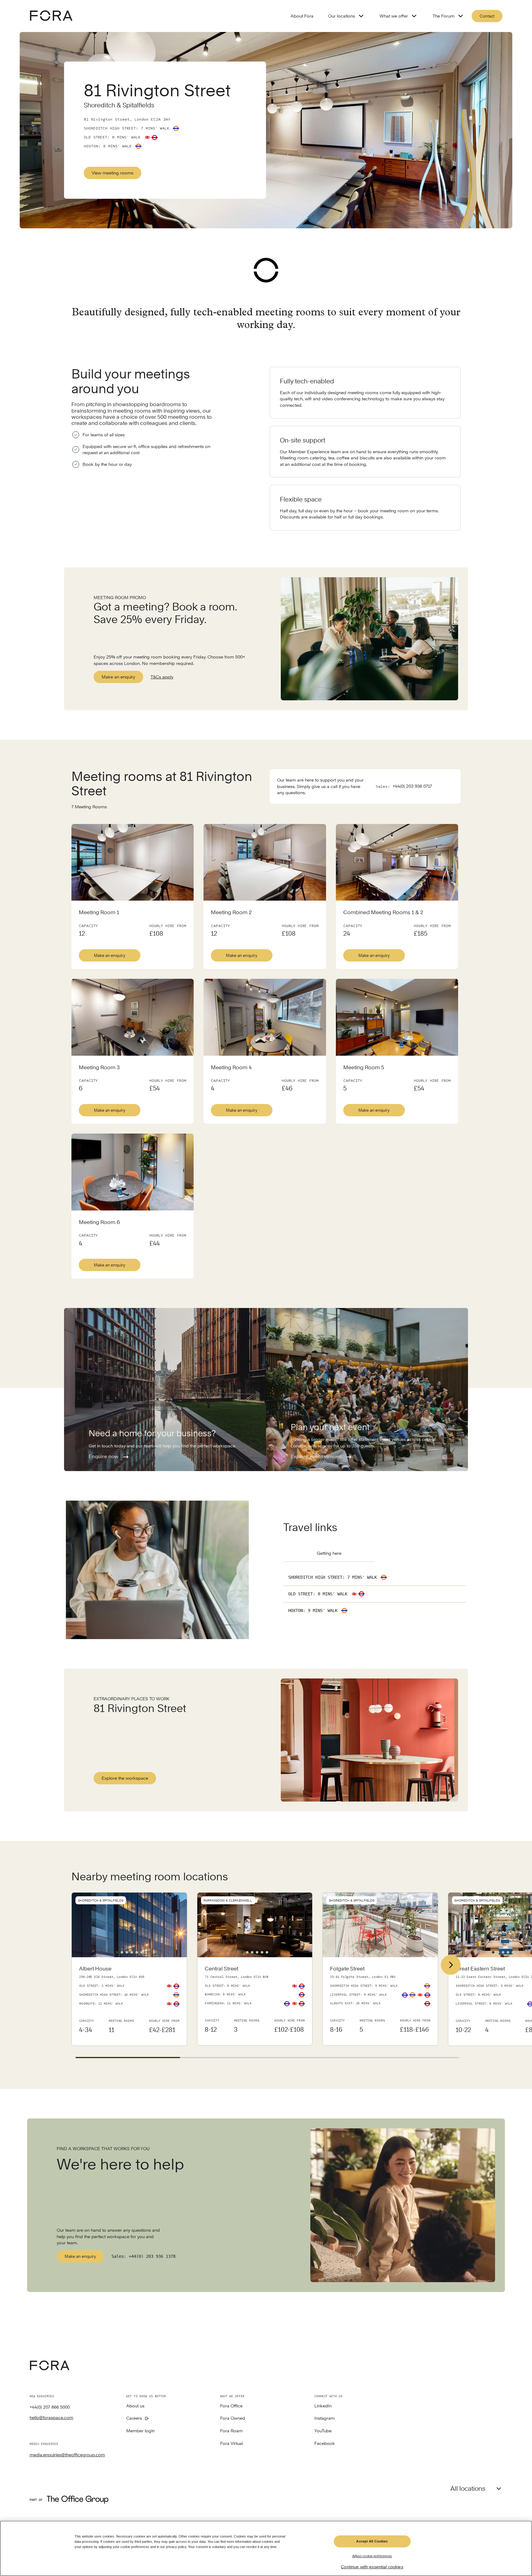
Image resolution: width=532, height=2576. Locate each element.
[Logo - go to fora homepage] (51, 16)
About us (135, 2406)
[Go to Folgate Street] (380, 2001)
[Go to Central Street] (255, 2001)
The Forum (443, 16)
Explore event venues (317, 1456)
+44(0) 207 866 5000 (50, 2407)
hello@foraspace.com (51, 2418)
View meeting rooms (113, 173)
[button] (117, 1952)
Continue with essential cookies (372, 2567)
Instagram (324, 2418)
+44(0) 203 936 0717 (412, 786)
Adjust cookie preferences (372, 2556)
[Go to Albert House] (129, 2001)
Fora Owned (233, 2418)
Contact (487, 16)
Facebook (325, 2444)
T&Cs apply (162, 677)
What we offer (394, 16)
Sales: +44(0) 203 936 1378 (143, 2256)
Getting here (329, 1553)
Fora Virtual (232, 2444)
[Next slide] (451, 1965)
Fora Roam (231, 2431)
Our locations (342, 16)
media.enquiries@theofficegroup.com (67, 2455)
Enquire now (104, 1456)
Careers (134, 2418)
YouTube (323, 2431)
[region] (266, 2548)
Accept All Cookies (372, 2541)
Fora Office (231, 2406)
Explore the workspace (125, 1778)
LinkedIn (323, 2406)
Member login (140, 2431)
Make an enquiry (118, 677)
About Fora (302, 16)
